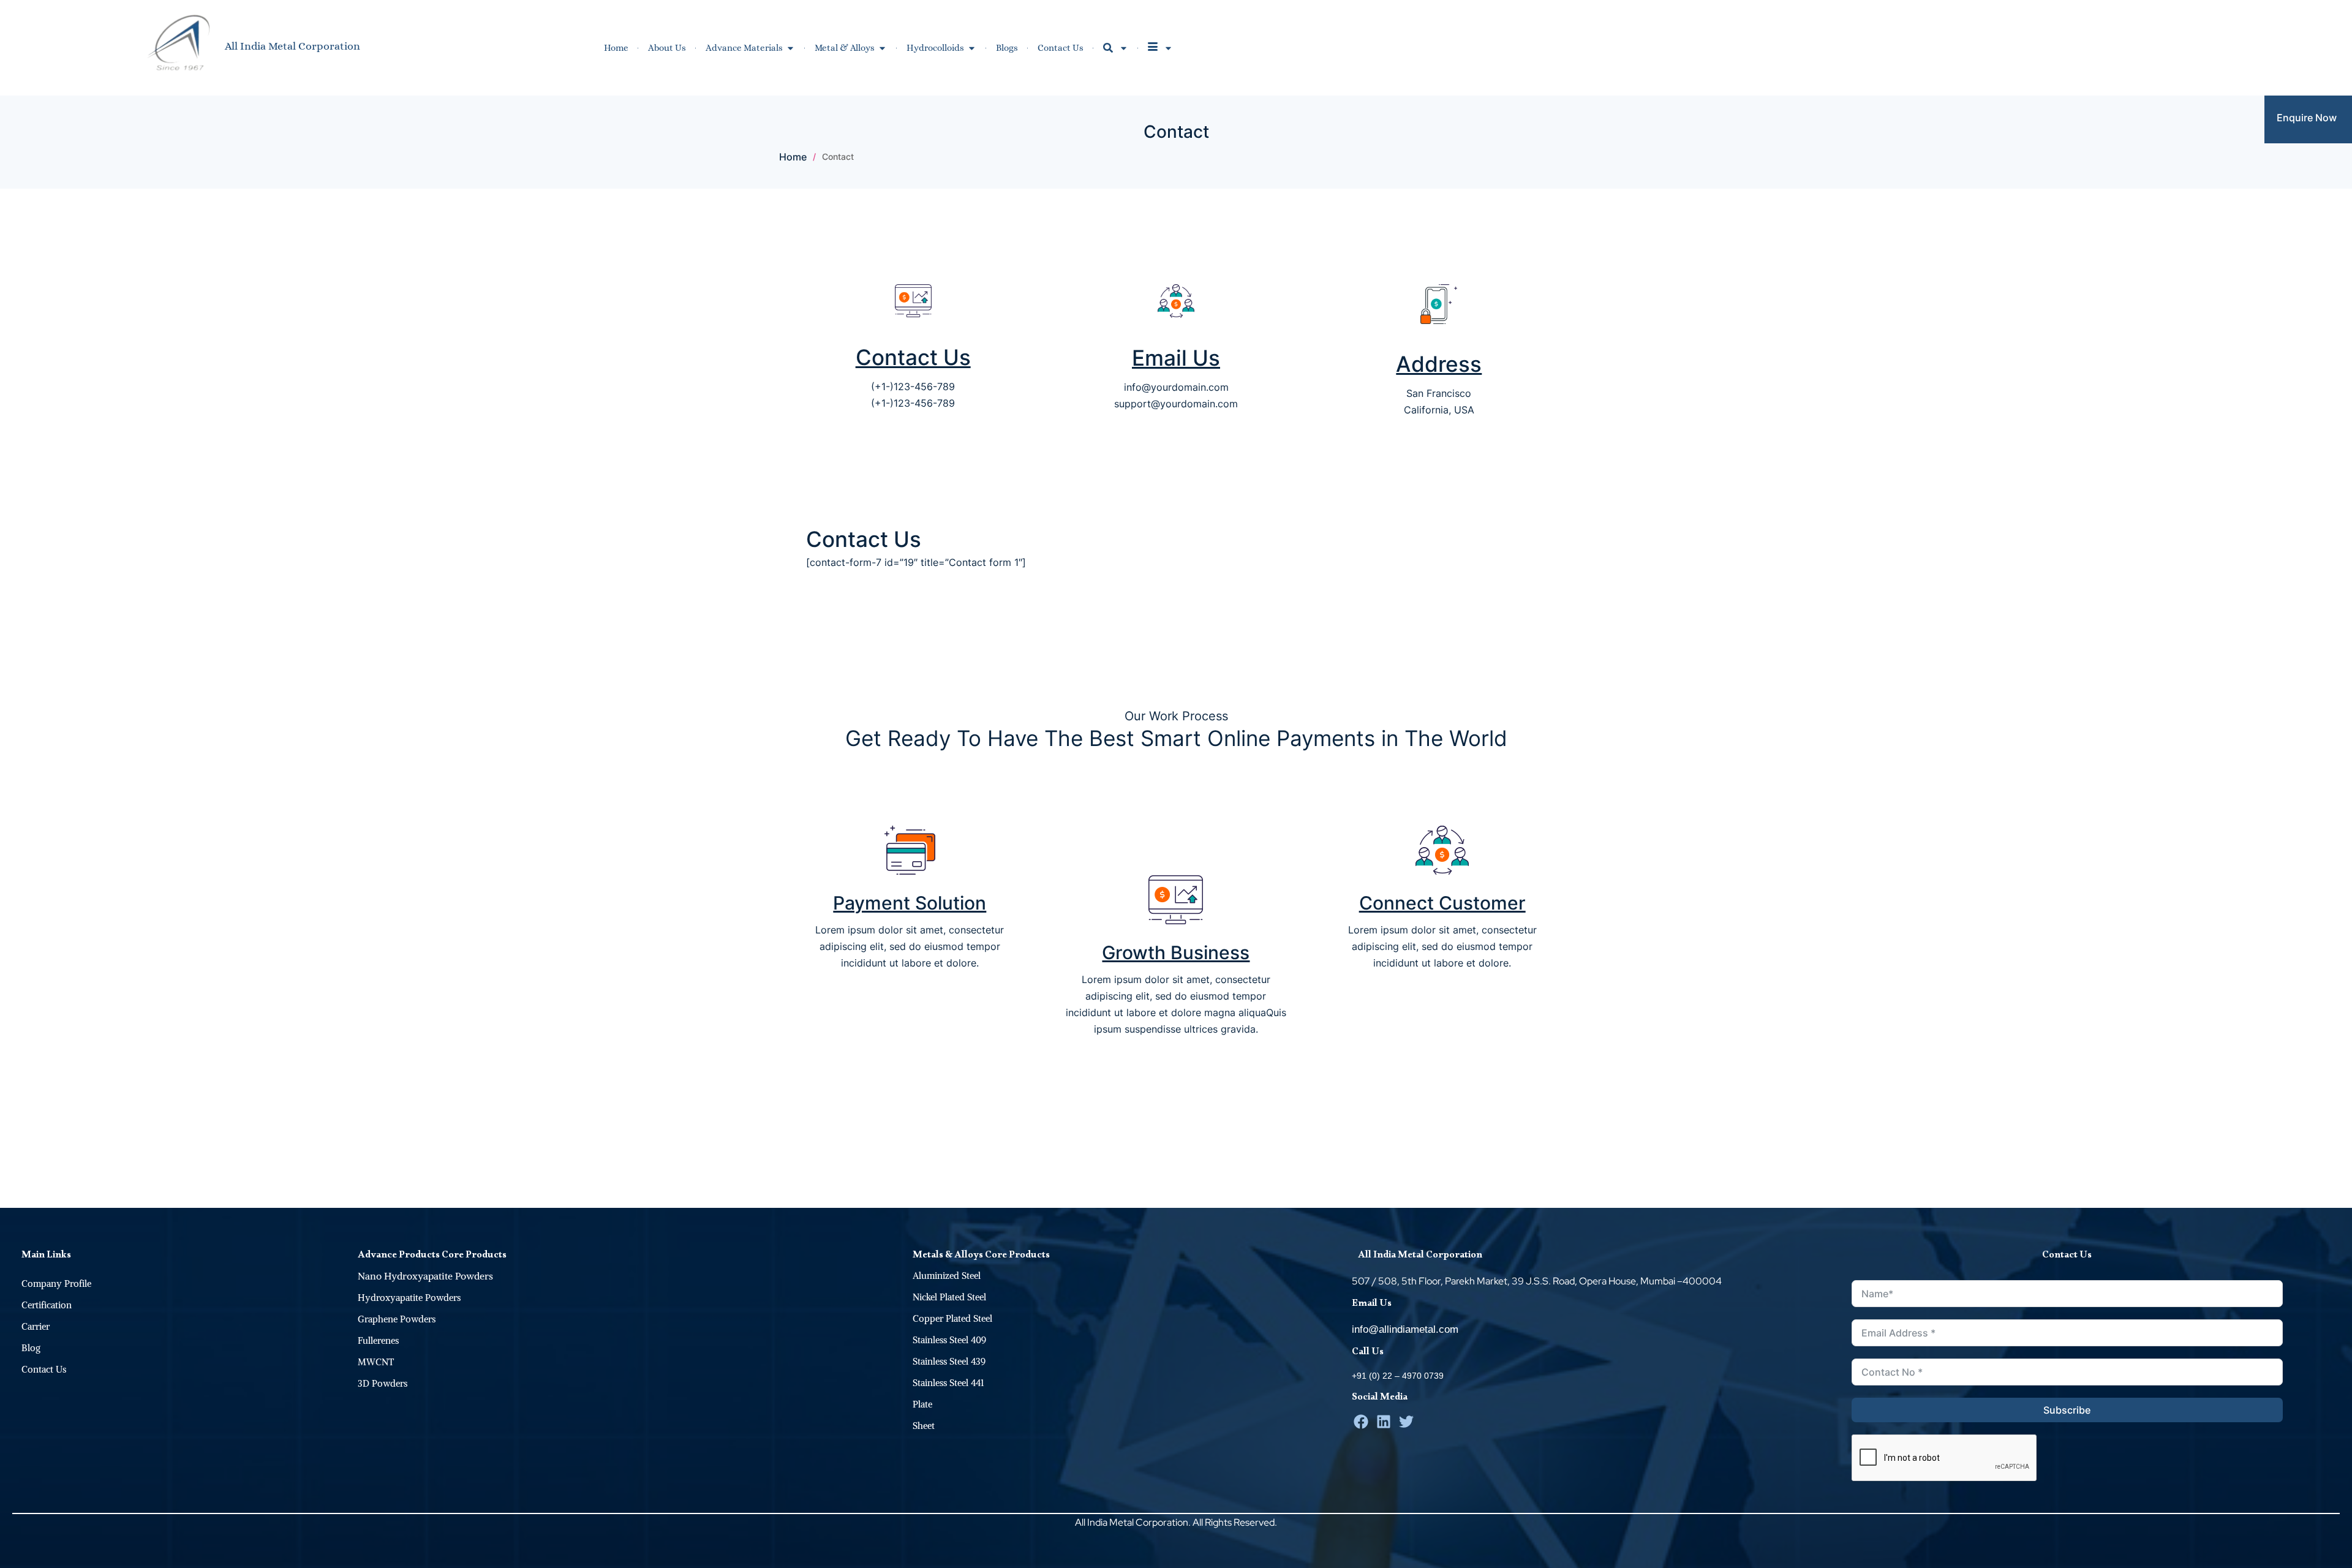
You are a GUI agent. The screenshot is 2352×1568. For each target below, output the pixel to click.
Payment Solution (910, 903)
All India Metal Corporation (292, 46)
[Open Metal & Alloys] (882, 48)
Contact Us (913, 357)
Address (1439, 364)
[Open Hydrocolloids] (972, 48)
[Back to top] (2337, 1193)
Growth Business (1176, 952)
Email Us (1176, 358)
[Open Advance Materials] (790, 48)
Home (793, 157)
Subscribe (2067, 1410)
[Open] (1124, 48)
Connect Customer (1442, 903)
